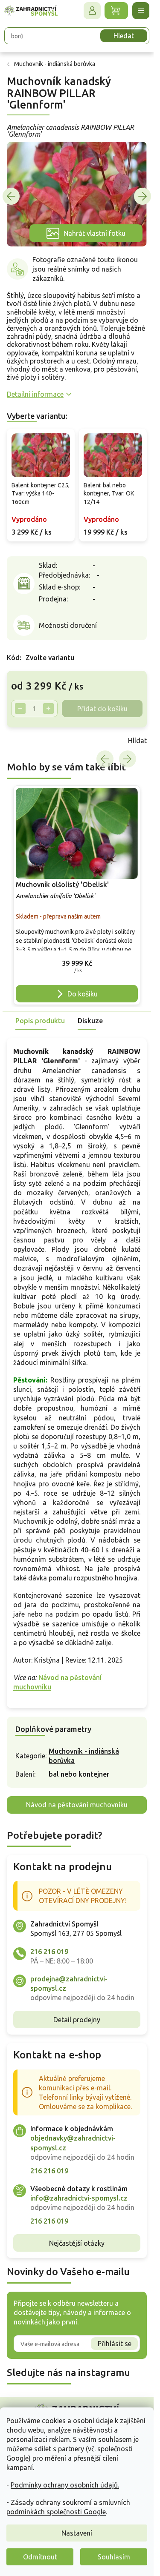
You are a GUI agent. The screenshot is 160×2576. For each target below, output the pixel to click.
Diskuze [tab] (90, 1021)
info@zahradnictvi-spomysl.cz (79, 2198)
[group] (77, 895)
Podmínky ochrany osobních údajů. (65, 2485)
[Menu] (141, 11)
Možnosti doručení (68, 625)
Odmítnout (40, 2557)
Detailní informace (35, 394)
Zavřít (26, 741)
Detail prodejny (77, 2020)
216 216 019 (49, 1952)
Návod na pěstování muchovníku (77, 1805)
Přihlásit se (115, 2344)
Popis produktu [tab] (40, 1021)
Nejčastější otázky (77, 2243)
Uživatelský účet (92, 11)
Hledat (124, 36)
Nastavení (77, 2533)
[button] (77, 965)
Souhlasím (114, 2557)
